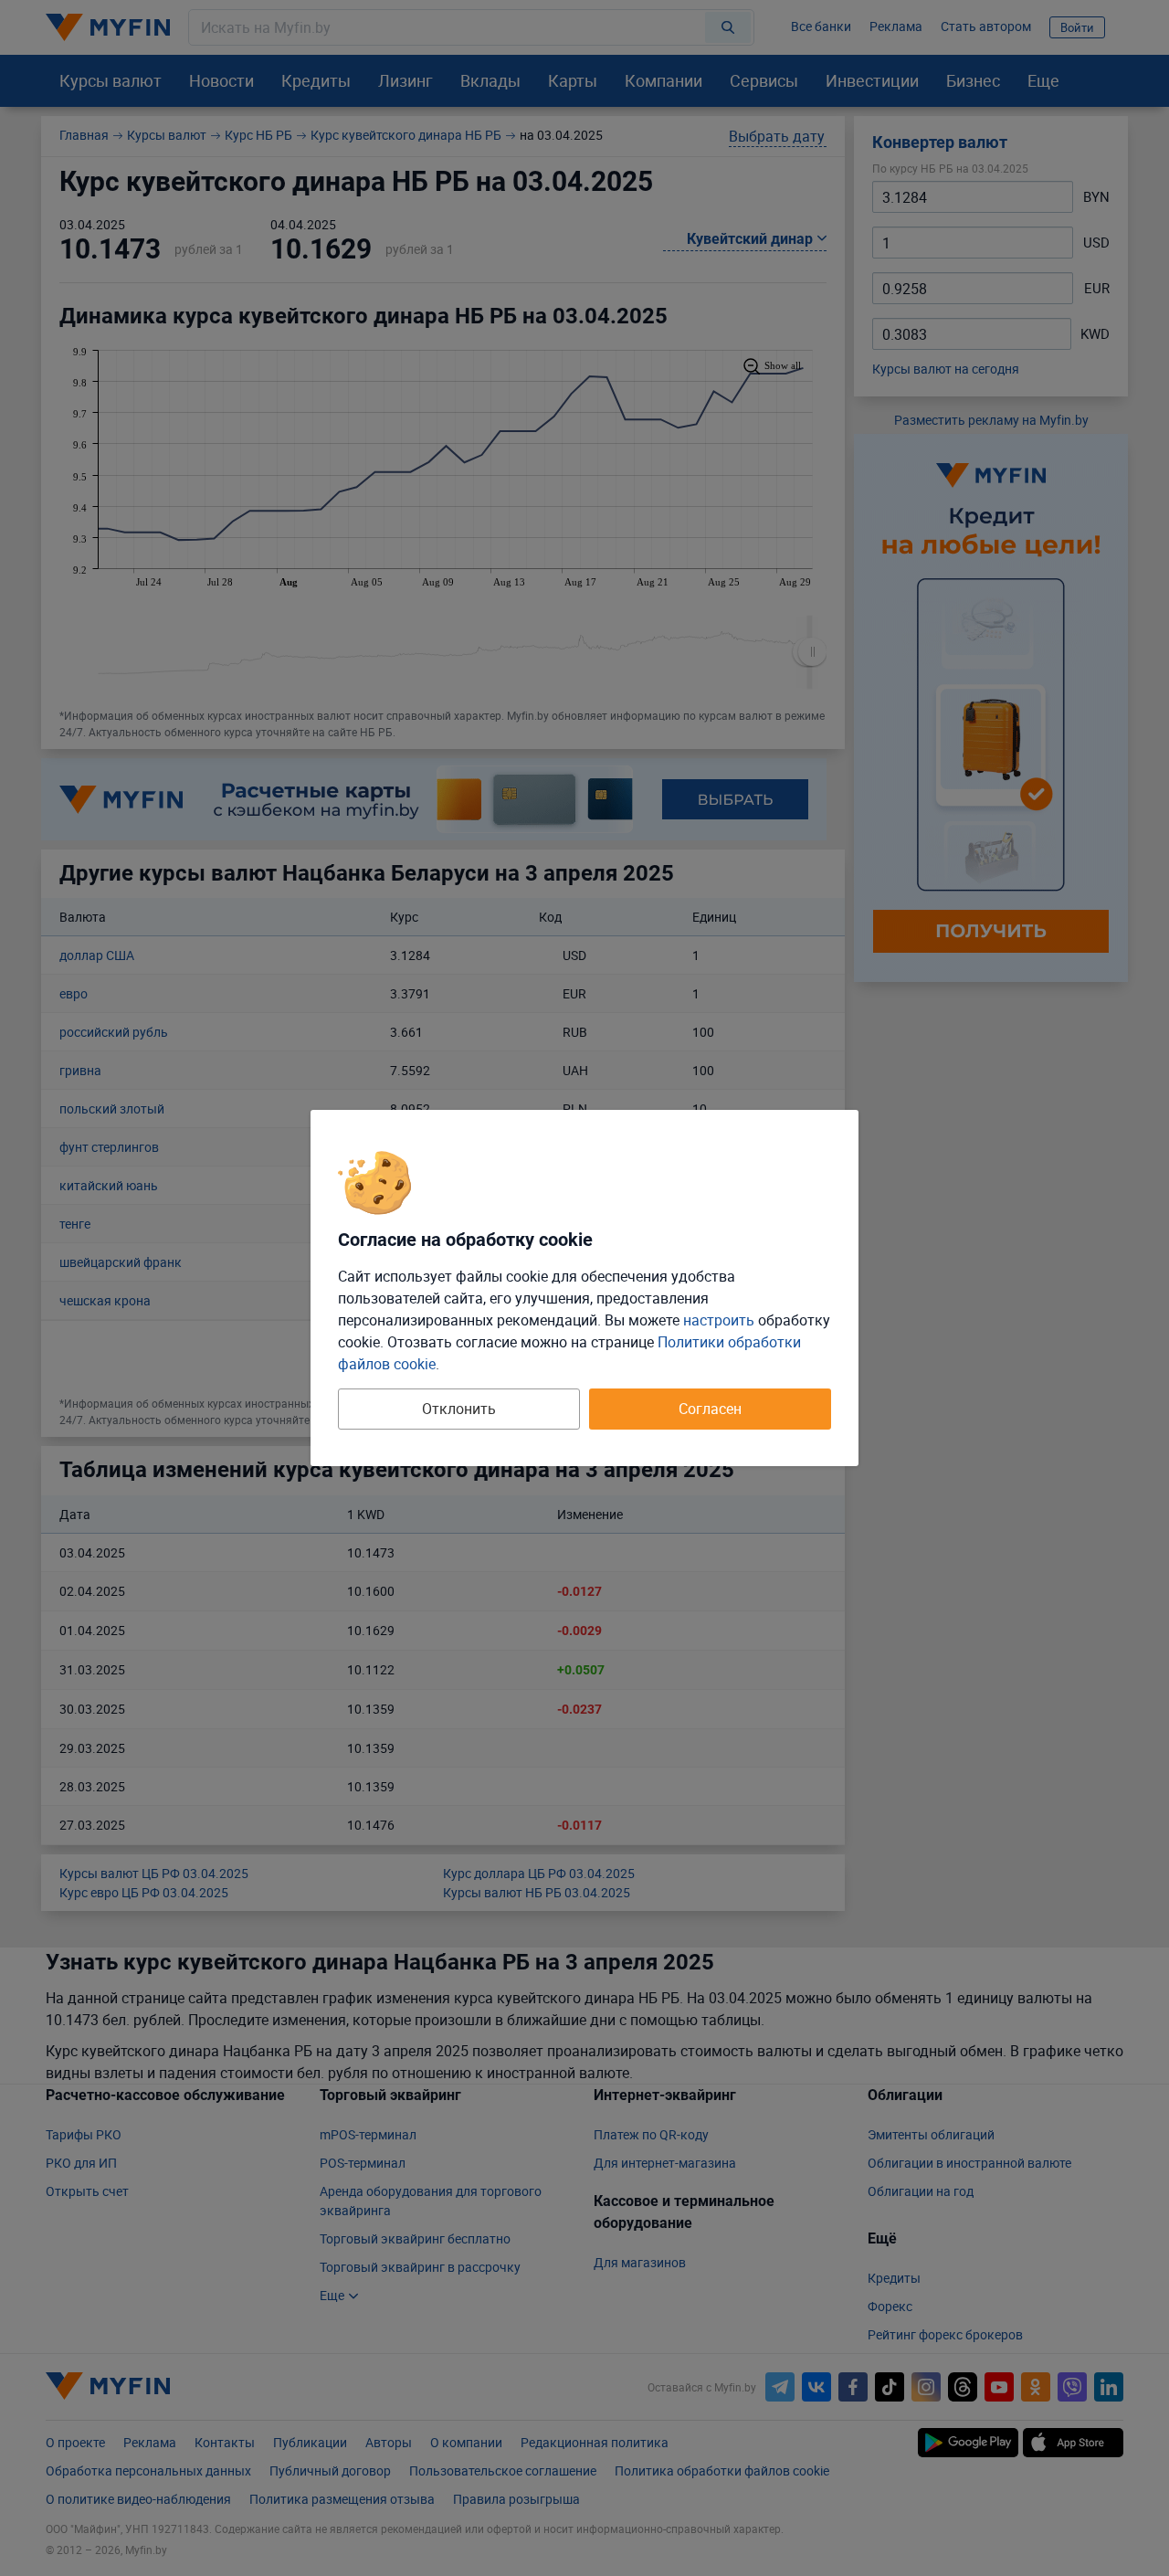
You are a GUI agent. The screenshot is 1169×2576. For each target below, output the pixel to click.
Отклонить (459, 1409)
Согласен (710, 1409)
